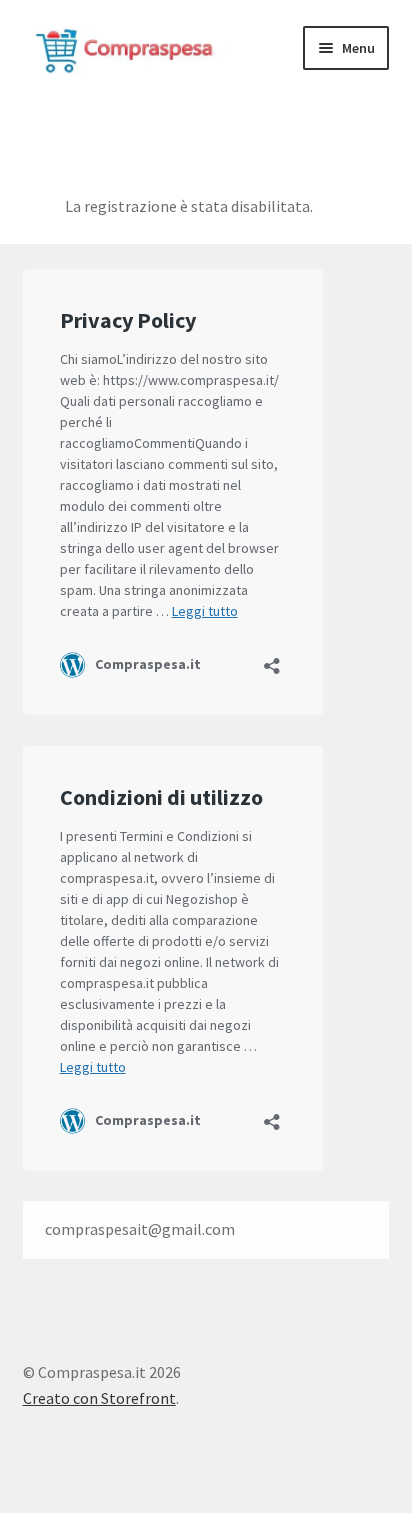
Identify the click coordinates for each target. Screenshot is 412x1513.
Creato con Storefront (99, 1398)
